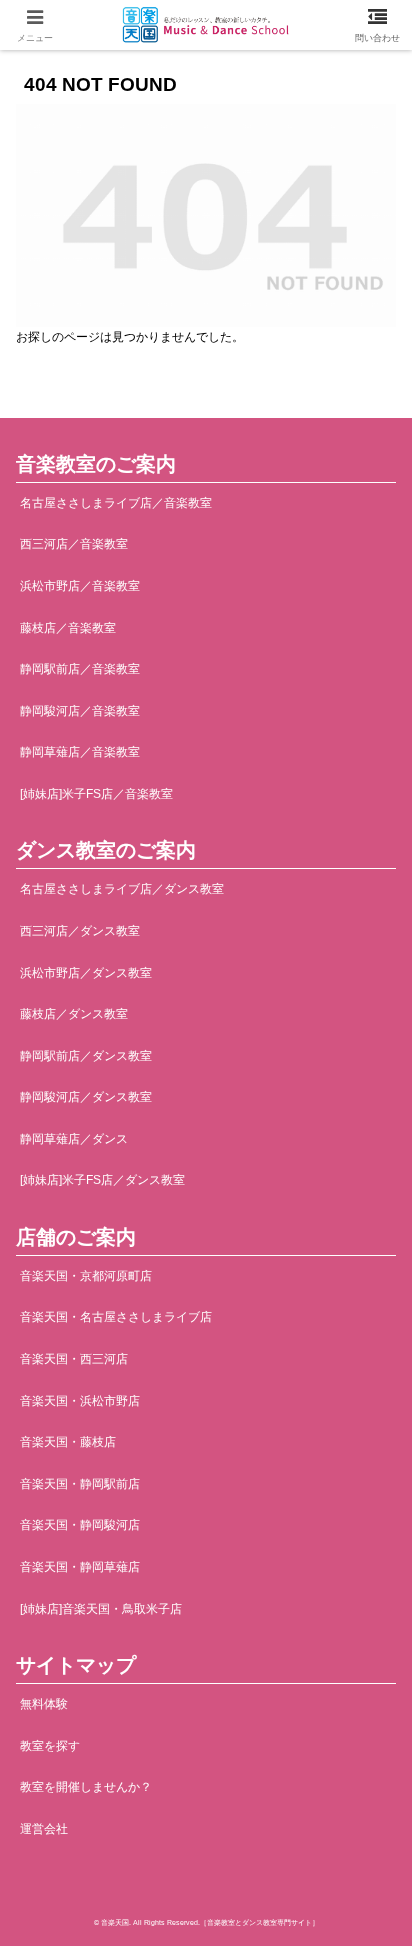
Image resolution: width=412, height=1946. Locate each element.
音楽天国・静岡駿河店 (80, 1525)
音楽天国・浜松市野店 (80, 1401)
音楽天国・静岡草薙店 (80, 1567)
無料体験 (44, 1704)
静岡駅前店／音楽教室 (80, 669)
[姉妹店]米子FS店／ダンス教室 (102, 1180)
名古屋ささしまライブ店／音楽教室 (116, 503)
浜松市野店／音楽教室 (80, 586)
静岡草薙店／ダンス (74, 1139)
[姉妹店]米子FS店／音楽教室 (96, 794)
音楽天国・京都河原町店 (86, 1276)
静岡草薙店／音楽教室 (80, 752)
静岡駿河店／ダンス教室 (86, 1097)
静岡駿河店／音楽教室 (80, 711)
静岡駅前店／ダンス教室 (86, 1056)
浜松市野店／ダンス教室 (86, 973)
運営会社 (44, 1829)
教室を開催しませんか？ (86, 1787)
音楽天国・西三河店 (74, 1359)
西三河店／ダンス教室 (80, 931)
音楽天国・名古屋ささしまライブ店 (116, 1317)
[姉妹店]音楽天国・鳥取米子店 (101, 1609)
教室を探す (50, 1746)
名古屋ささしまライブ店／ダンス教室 (122, 889)
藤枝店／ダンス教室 (74, 1014)
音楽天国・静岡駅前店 (80, 1484)
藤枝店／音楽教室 (68, 628)
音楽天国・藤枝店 (68, 1442)
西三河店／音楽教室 (74, 544)
